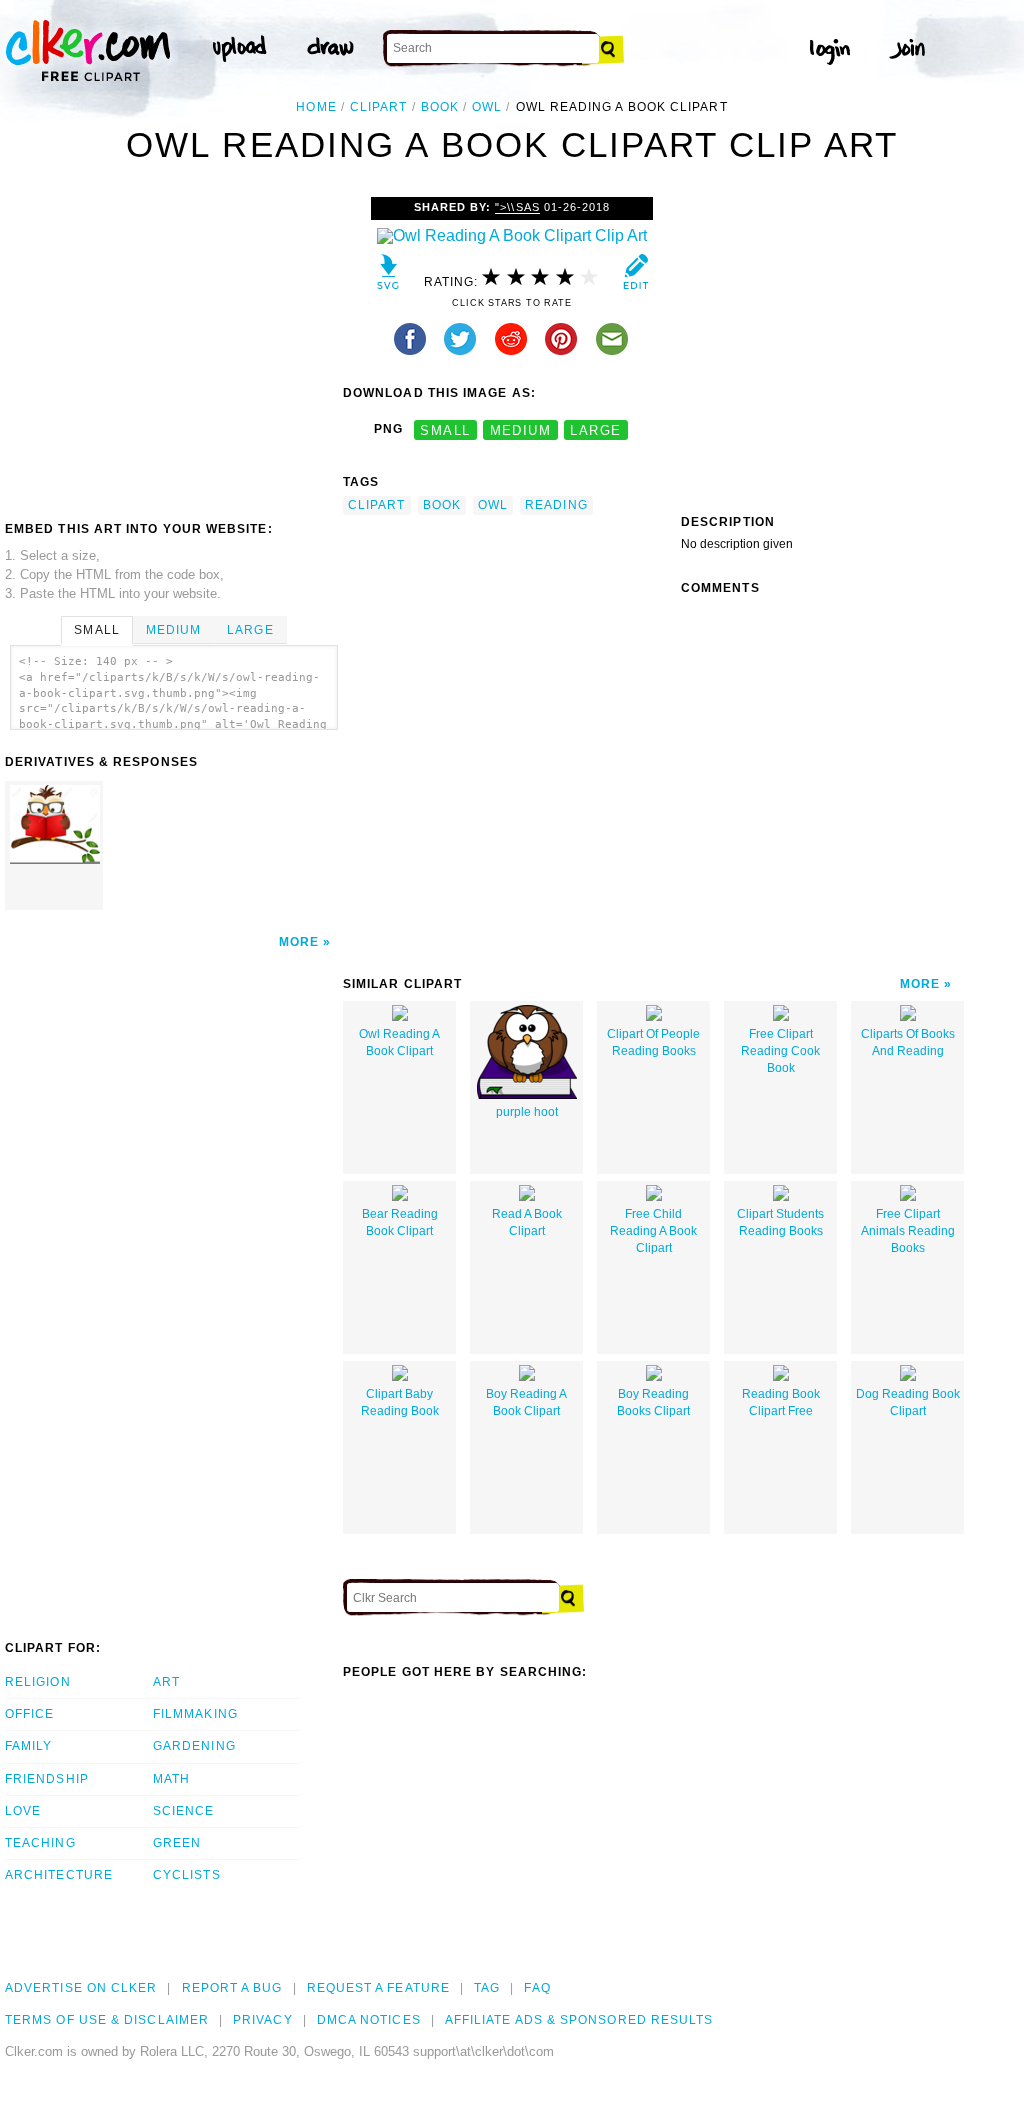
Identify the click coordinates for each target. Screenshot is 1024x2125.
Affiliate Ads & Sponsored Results (579, 2020)
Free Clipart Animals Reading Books (908, 1231)
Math (171, 1779)
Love (23, 1811)
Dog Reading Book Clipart (908, 1402)
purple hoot (527, 1112)
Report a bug (232, 1988)
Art (166, 1682)
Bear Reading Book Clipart (400, 1222)
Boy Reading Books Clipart (653, 1402)
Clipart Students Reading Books (780, 1222)
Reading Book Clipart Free (781, 1402)
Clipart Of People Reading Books (653, 1042)
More (299, 942)
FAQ (537, 1988)
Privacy (263, 2020)
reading (556, 505)
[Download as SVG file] (388, 276)
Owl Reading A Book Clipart (399, 1042)
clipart (379, 107)
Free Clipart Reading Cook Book (780, 1051)
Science (184, 1811)
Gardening (194, 1746)
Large (250, 630)
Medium (173, 630)
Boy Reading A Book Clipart (526, 1402)
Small (96, 630)
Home (316, 107)
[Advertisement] (173, 347)
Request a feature (378, 1988)
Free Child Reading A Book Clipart (653, 1231)
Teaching (40, 1843)
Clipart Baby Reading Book (400, 1402)
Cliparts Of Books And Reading (908, 1042)
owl (487, 107)
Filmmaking (195, 1714)
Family (28, 1746)
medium (521, 429)
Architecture (59, 1875)
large (595, 429)
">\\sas (517, 207)
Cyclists (187, 1875)
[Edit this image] (635, 276)
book (440, 107)
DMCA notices (369, 2020)
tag (487, 1988)
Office (29, 1714)
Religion (38, 1682)
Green (177, 1843)
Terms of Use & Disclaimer (107, 2020)
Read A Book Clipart (527, 1222)
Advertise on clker (81, 1988)
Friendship (47, 1779)
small (445, 429)
